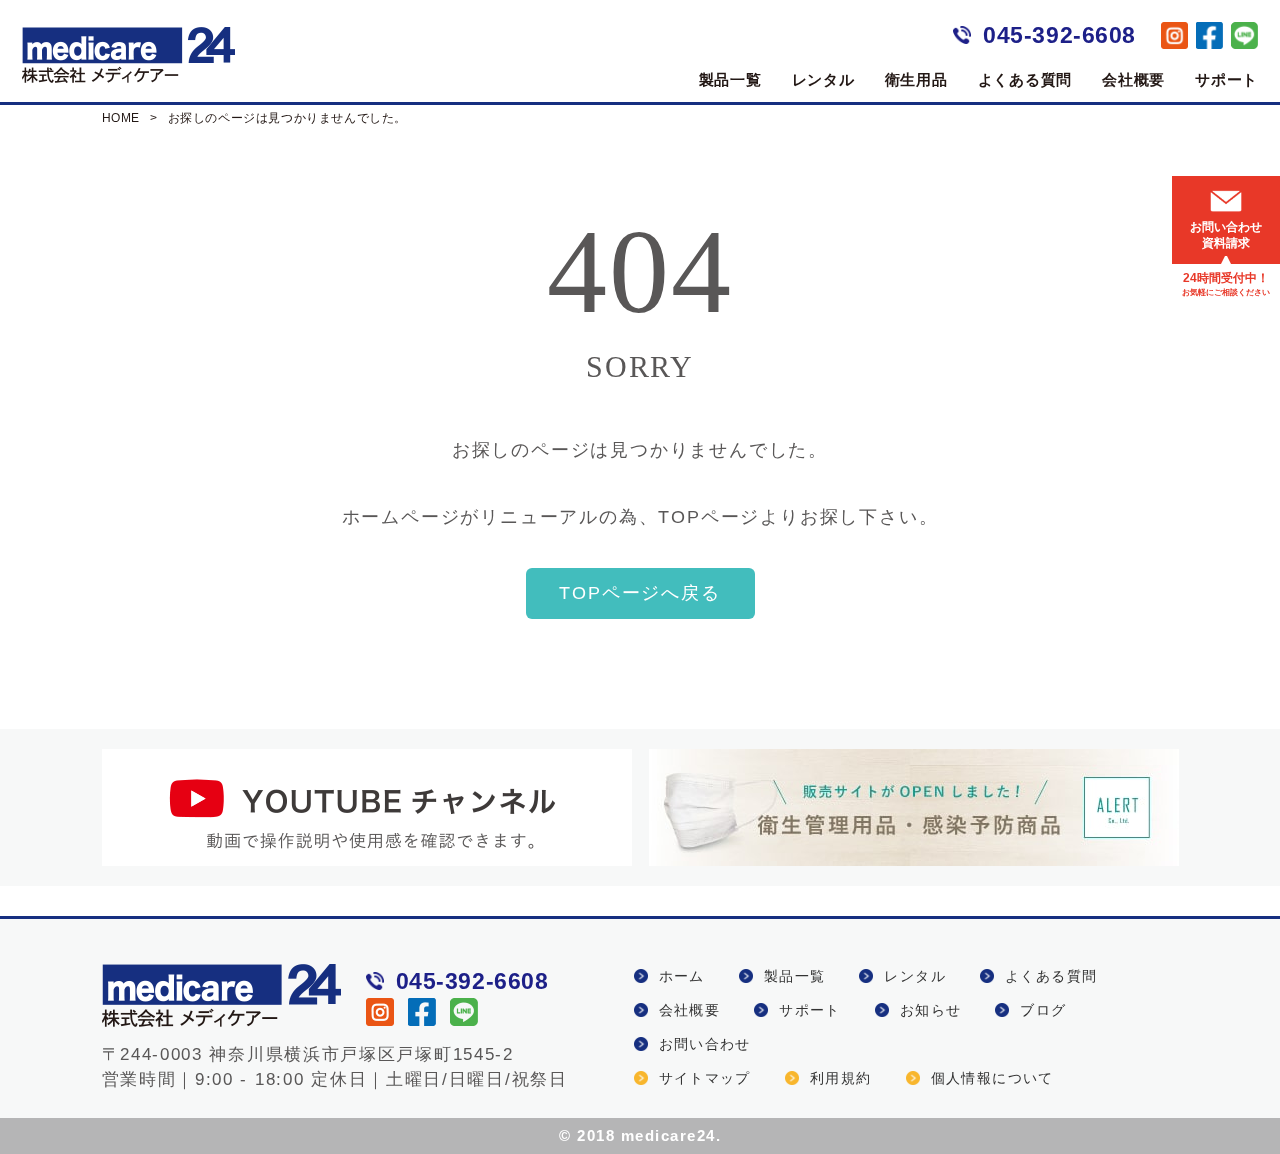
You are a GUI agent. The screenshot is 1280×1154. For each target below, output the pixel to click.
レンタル (823, 79)
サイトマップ (705, 1078)
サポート (1226, 79)
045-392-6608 (1059, 35)
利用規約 (841, 1078)
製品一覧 (730, 79)
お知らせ (931, 1010)
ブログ (1043, 1010)
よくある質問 (1025, 79)
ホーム (682, 976)
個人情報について (992, 1078)
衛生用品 (916, 79)
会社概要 (1133, 79)
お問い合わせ (705, 1044)
